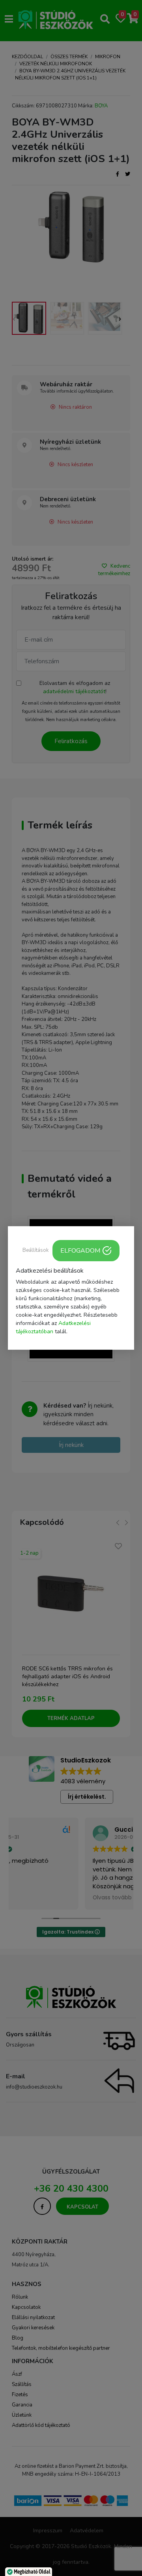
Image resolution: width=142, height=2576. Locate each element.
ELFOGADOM (80, 1251)
